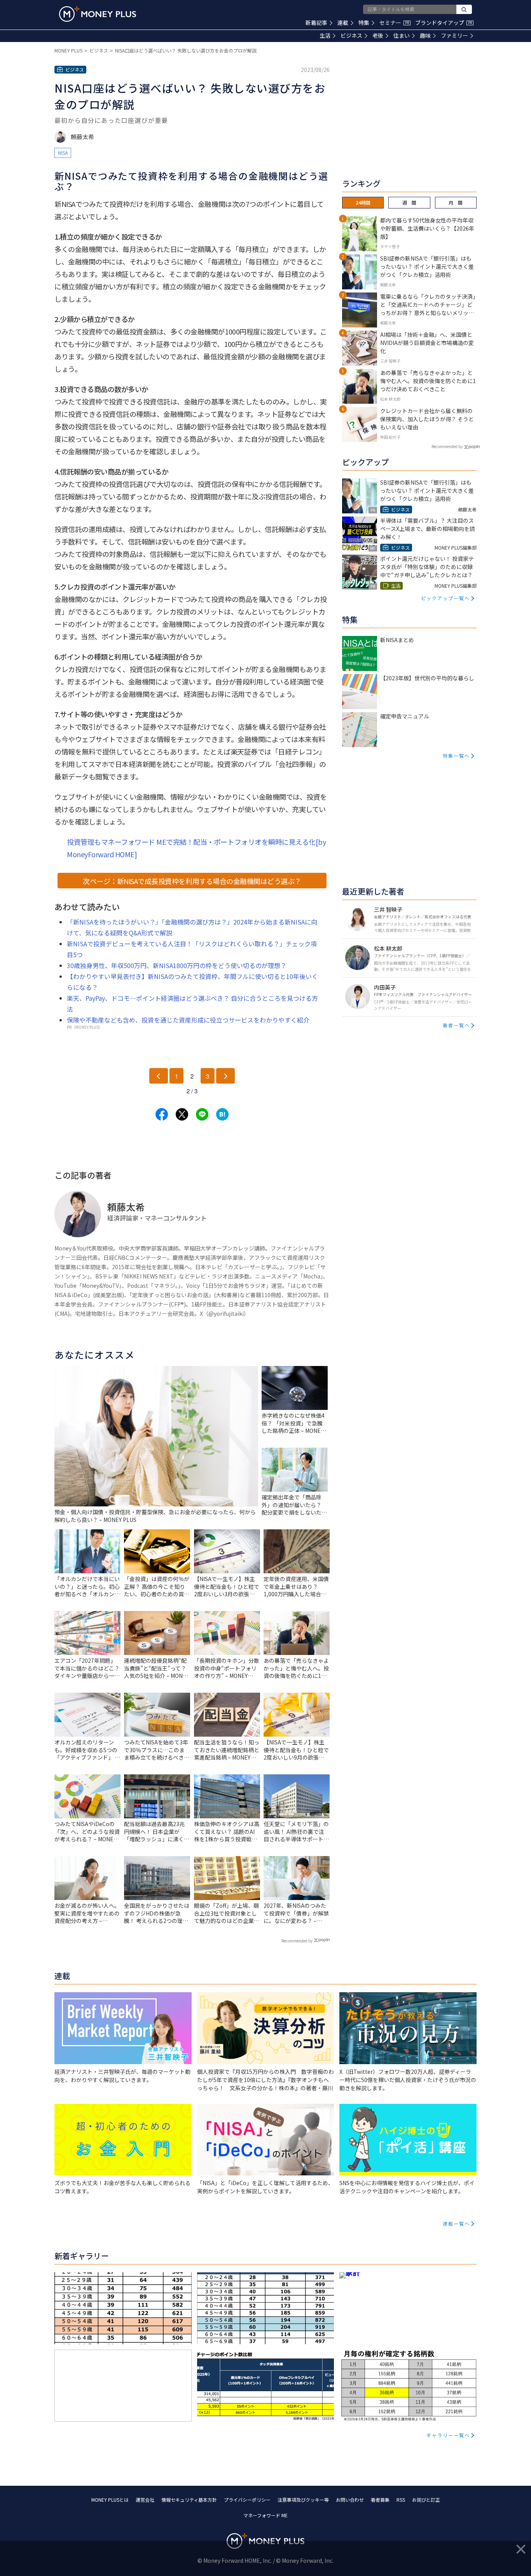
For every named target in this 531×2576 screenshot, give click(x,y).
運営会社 (145, 2500)
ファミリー (454, 35)
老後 (378, 35)
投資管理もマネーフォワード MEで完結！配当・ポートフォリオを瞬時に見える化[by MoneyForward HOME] (196, 848)
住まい (402, 35)
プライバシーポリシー (247, 2500)
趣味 (425, 35)
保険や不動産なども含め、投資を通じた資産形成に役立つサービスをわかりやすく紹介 (188, 1020)
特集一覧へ (456, 756)
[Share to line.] (202, 1114)
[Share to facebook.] (162, 1114)
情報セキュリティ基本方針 (189, 2500)
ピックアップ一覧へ (445, 598)
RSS (401, 2500)
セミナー (394, 23)
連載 (343, 23)
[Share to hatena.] (222, 1114)
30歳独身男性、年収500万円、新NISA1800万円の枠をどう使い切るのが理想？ (177, 965)
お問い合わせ (350, 2500)
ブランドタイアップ (444, 23)
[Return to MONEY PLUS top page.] (98, 14)
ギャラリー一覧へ (448, 2435)
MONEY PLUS (68, 50)
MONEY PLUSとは (110, 2500)
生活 (325, 35)
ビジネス (351, 35)
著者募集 (380, 2500)
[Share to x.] (182, 1114)
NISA (63, 153)
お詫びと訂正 (426, 2500)
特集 (364, 23)
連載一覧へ (456, 2223)
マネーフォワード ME (265, 2515)
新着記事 (316, 23)
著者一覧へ (456, 1025)
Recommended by (297, 1941)
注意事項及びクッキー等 (303, 2500)
